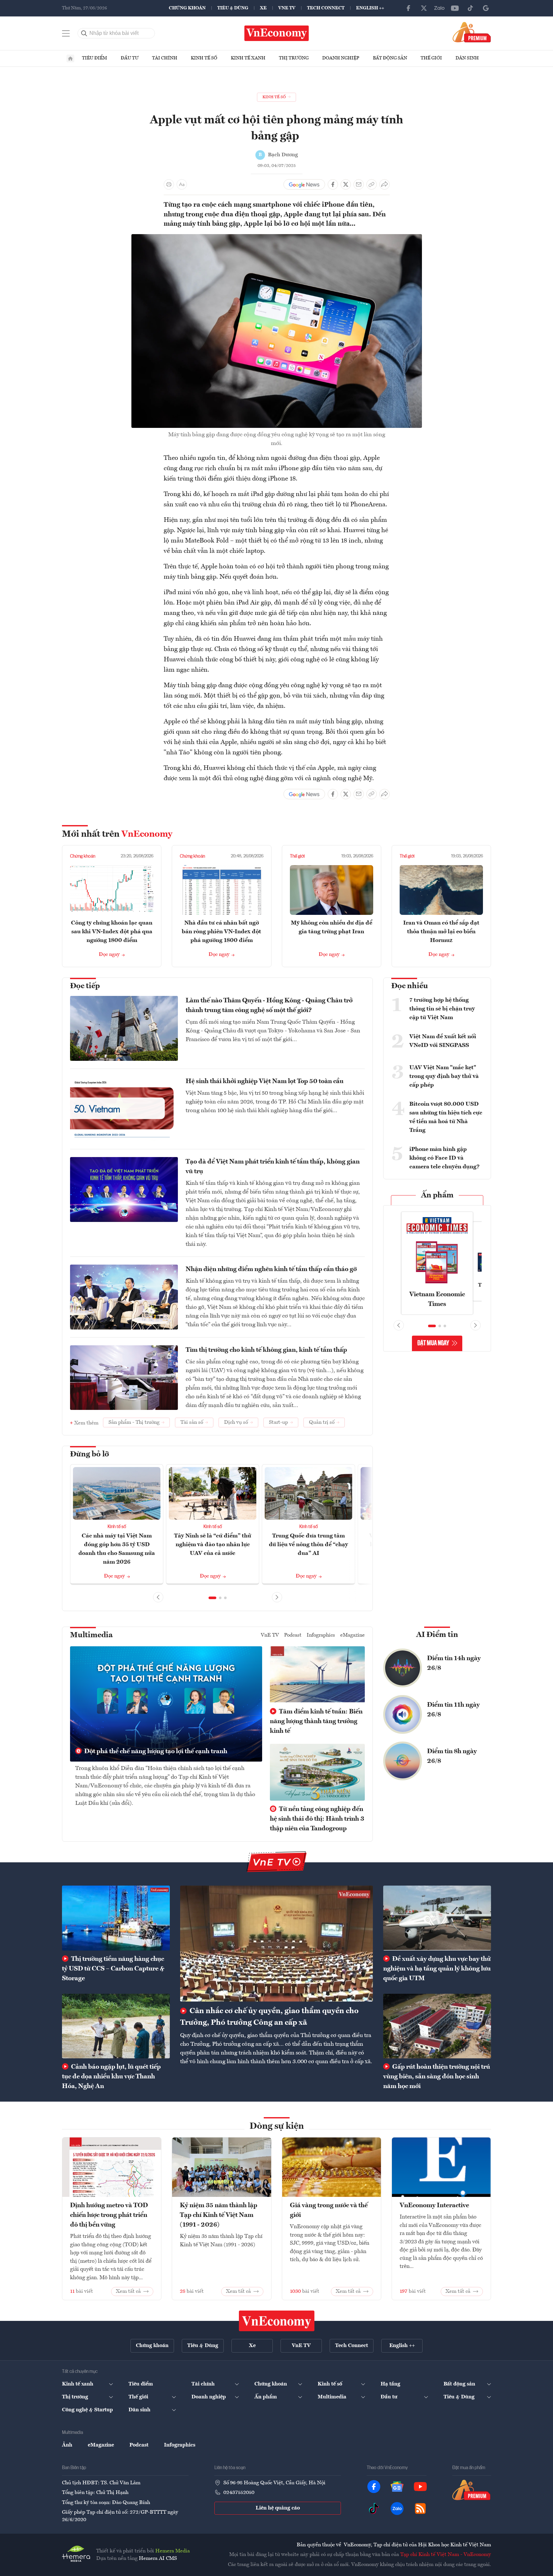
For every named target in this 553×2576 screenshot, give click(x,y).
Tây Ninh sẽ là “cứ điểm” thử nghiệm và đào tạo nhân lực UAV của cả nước (213, 1545)
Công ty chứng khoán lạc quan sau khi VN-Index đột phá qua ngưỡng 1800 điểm (112, 932)
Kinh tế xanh (248, 58)
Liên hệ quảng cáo (278, 2508)
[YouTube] (455, 8)
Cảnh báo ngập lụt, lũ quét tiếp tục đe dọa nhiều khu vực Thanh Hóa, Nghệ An (111, 2077)
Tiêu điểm (95, 58)
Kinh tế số (204, 58)
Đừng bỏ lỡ (90, 1454)
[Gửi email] (359, 184)
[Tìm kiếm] (84, 33)
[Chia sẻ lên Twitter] (346, 184)
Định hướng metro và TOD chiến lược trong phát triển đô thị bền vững (109, 2215)
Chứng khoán (187, 8)
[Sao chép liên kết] (372, 184)
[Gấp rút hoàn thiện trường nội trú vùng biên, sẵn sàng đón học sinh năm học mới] (437, 2026)
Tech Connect (326, 8)
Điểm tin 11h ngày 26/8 (453, 1710)
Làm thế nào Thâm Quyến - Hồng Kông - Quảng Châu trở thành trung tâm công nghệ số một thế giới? (269, 1006)
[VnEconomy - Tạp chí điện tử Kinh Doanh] (277, 2321)
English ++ (370, 8)
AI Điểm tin (437, 1635)
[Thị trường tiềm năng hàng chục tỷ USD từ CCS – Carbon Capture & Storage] (116, 1918)
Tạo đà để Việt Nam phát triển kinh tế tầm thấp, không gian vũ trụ (273, 1167)
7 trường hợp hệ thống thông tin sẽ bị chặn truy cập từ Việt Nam (442, 1009)
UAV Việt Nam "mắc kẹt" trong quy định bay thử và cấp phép (444, 1076)
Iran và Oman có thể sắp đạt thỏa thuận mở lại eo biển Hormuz (441, 932)
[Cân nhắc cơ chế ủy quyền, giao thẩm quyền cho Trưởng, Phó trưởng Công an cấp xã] (276, 1943)
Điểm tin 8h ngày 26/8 (452, 1756)
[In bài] (169, 184)
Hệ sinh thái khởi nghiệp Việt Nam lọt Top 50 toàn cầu (265, 1081)
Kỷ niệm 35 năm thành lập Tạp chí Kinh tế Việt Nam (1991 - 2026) (219, 2215)
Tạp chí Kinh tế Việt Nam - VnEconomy (446, 2555)
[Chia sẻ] (384, 184)
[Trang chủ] (70, 58)
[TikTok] (470, 8)
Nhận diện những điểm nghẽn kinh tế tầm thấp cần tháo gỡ (271, 1269)
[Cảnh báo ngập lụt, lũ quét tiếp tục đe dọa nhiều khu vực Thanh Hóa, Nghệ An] (116, 2026)
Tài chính (165, 58)
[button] (212, 1598)
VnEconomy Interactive (434, 2206)
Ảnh (67, 2445)
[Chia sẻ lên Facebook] (333, 184)
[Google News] (486, 8)
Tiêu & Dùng (233, 8)
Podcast (293, 1635)
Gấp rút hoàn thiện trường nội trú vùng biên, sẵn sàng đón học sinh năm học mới (437, 2077)
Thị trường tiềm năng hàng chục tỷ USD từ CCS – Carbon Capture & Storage (113, 1969)
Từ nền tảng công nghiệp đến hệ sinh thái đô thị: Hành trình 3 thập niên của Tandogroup (317, 1819)
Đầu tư (130, 58)
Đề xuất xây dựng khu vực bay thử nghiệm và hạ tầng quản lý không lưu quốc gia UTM (437, 1969)
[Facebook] (408, 8)
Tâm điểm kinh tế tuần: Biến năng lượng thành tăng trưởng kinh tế (316, 1722)
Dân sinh (467, 58)
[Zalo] (439, 8)
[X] (424, 8)
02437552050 (239, 2493)
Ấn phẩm (437, 1195)
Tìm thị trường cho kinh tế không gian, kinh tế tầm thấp (266, 1350)
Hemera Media (173, 2551)
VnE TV (287, 8)
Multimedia (91, 1635)
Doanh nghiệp (341, 58)
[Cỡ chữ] (182, 184)
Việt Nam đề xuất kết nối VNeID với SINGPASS (443, 1041)
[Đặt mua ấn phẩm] (472, 32)
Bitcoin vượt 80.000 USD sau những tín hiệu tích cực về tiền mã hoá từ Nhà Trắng (446, 1117)
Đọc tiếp (85, 986)
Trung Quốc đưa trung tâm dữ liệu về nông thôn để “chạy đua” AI (308, 1545)
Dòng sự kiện (277, 2126)
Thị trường (294, 58)
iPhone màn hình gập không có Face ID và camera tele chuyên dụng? (445, 1158)
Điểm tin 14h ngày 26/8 (454, 1663)
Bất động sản (390, 58)
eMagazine (353, 1635)
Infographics (321, 1635)
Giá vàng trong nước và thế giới (329, 2210)
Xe (263, 8)
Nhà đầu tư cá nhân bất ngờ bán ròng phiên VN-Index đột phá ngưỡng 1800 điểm (221, 932)
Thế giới (431, 58)
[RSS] (420, 2509)
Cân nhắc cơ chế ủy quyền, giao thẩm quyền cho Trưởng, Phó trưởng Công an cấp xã (269, 2017)
